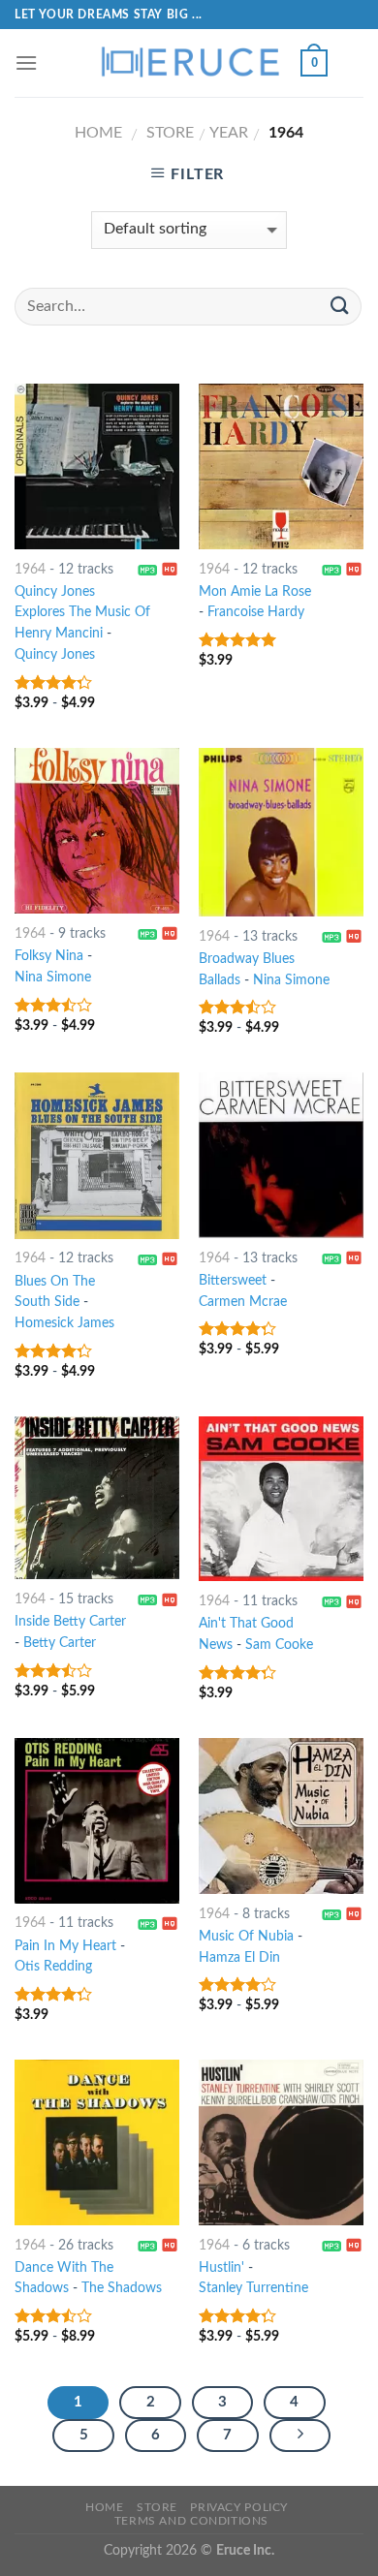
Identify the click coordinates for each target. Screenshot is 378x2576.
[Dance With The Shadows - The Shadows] (97, 2142)
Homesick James (64, 1323)
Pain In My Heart (65, 1946)
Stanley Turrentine (253, 2288)
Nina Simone (53, 978)
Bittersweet (233, 1281)
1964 (30, 570)
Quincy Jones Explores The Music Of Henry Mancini (82, 613)
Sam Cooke (279, 1645)
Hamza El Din (239, 1958)
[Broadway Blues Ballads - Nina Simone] (281, 832)
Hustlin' (221, 2268)
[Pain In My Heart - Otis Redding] (97, 1820)
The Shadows (122, 2288)
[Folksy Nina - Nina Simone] (97, 831)
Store (170, 133)
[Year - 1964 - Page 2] (300, 2436)
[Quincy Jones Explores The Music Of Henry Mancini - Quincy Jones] (97, 466)
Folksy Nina (49, 956)
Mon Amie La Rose (255, 592)
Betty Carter (60, 1643)
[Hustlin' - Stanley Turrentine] (281, 2142)
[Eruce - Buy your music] (189, 63)
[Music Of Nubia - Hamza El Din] (281, 1816)
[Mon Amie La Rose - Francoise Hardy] (281, 466)
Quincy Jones (55, 655)
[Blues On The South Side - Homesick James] (97, 1155)
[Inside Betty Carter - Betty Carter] (97, 1498)
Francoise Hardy (256, 612)
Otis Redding (53, 1967)
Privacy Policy (239, 2507)
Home (98, 133)
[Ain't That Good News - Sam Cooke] (281, 1499)
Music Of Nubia (246, 1937)
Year (229, 133)
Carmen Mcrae (243, 1302)
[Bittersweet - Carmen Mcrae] (281, 1155)
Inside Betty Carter (70, 1622)
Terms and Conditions (191, 2521)
